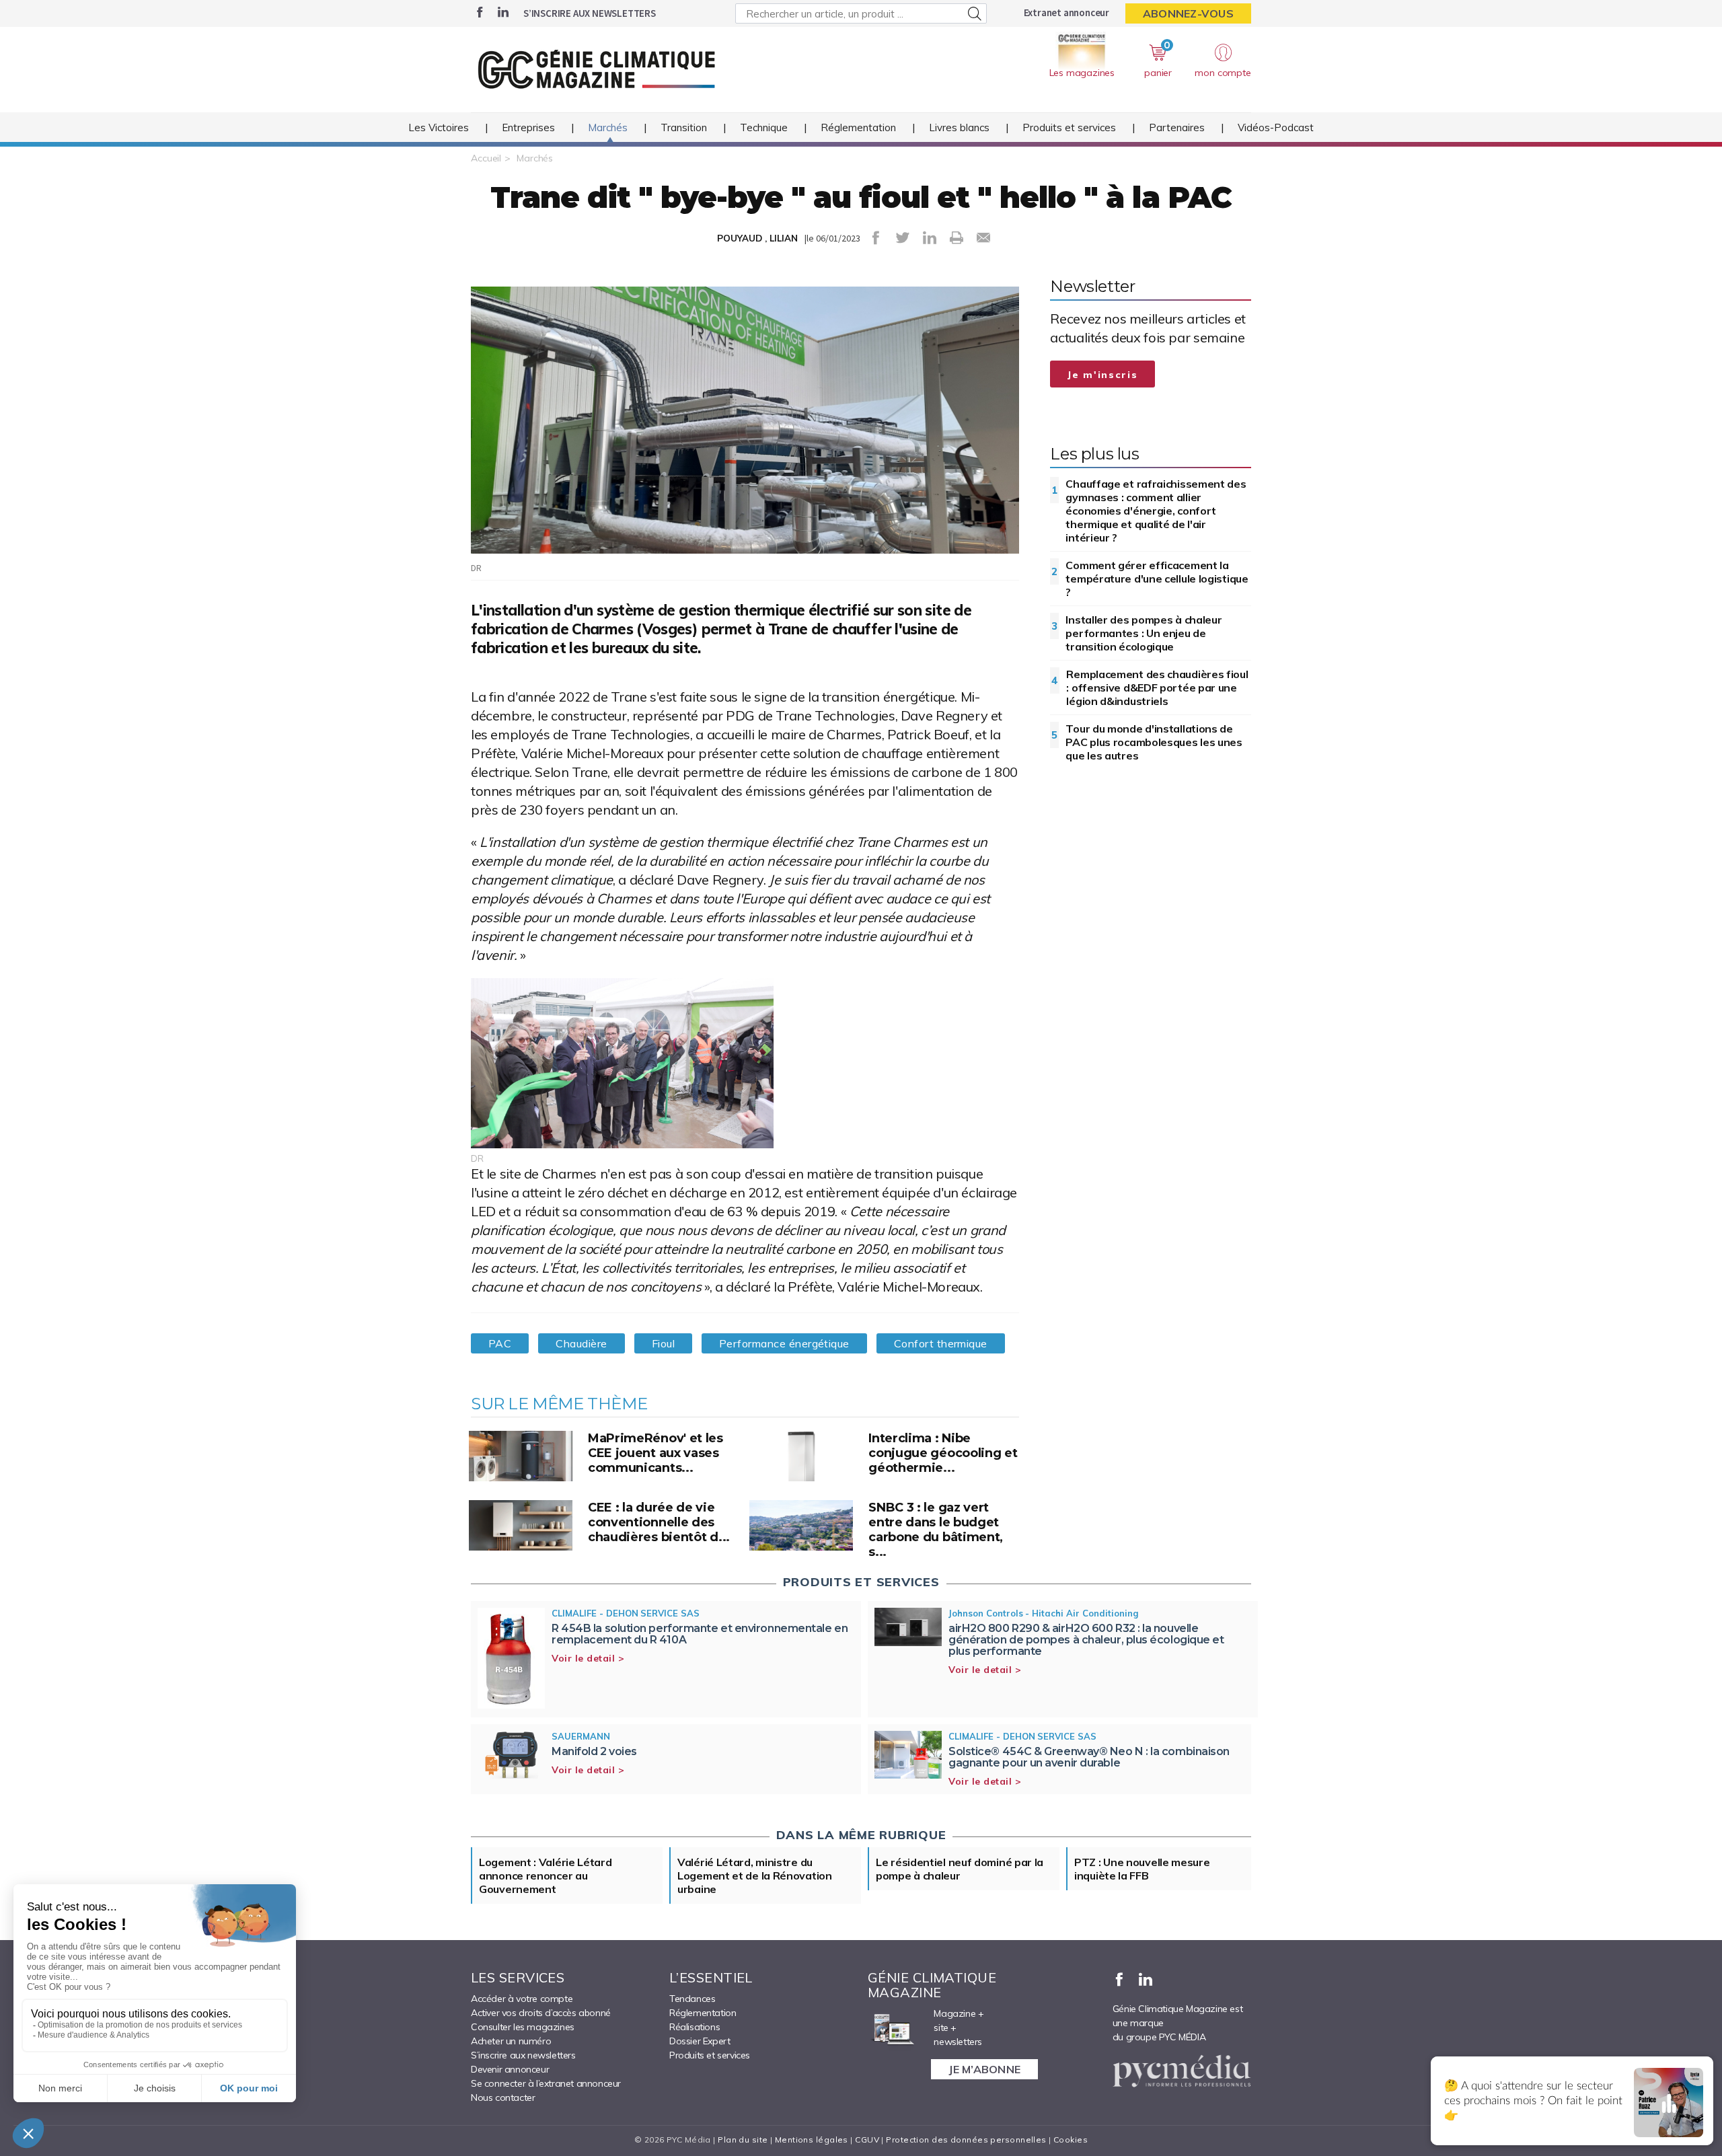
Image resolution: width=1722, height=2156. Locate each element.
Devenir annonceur (510, 2069)
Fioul (663, 1343)
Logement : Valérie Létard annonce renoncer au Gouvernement (546, 1875)
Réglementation (858, 127)
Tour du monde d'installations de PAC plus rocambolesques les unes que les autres (1154, 742)
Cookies (1071, 2140)
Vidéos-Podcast (1276, 127)
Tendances (692, 1999)
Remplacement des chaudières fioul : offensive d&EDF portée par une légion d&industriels (1157, 687)
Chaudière (581, 1343)
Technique (764, 127)
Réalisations (695, 2027)
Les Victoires (439, 127)
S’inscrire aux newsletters (590, 13)
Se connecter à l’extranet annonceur (546, 2083)
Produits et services (1069, 127)
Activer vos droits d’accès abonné (541, 2013)
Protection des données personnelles (966, 2140)
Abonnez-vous (1188, 13)
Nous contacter (503, 2097)
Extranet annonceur (1066, 12)
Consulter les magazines (523, 2027)
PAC (500, 1343)
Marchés (608, 127)
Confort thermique (941, 1343)
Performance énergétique (784, 1343)
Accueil (486, 158)
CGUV (867, 2140)
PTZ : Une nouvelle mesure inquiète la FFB (1142, 1869)
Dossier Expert (700, 2041)
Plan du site (743, 2140)
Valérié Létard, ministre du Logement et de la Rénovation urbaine (755, 1875)
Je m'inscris (1102, 375)
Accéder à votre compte (522, 1999)
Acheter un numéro (511, 2041)
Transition (684, 127)
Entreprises (528, 127)
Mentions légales (812, 2140)
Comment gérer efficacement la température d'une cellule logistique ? (1157, 579)
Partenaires (1177, 127)
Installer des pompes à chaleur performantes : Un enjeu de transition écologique (1144, 633)
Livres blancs (959, 127)
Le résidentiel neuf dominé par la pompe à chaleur (960, 1869)
